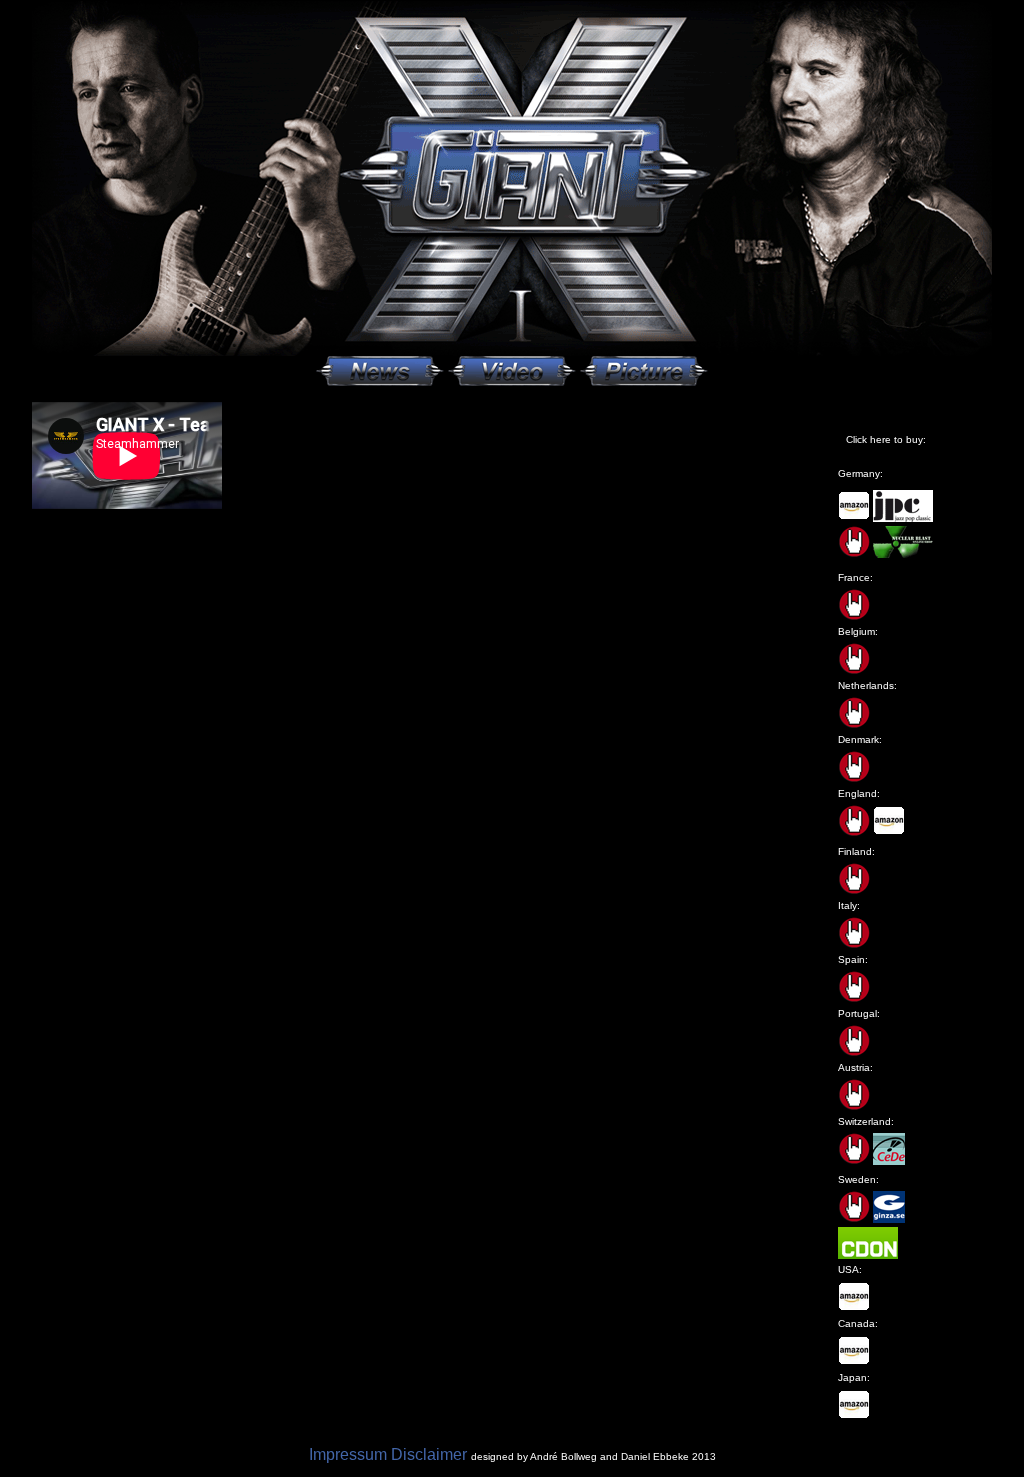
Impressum (348, 1454)
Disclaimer (429, 1454)
